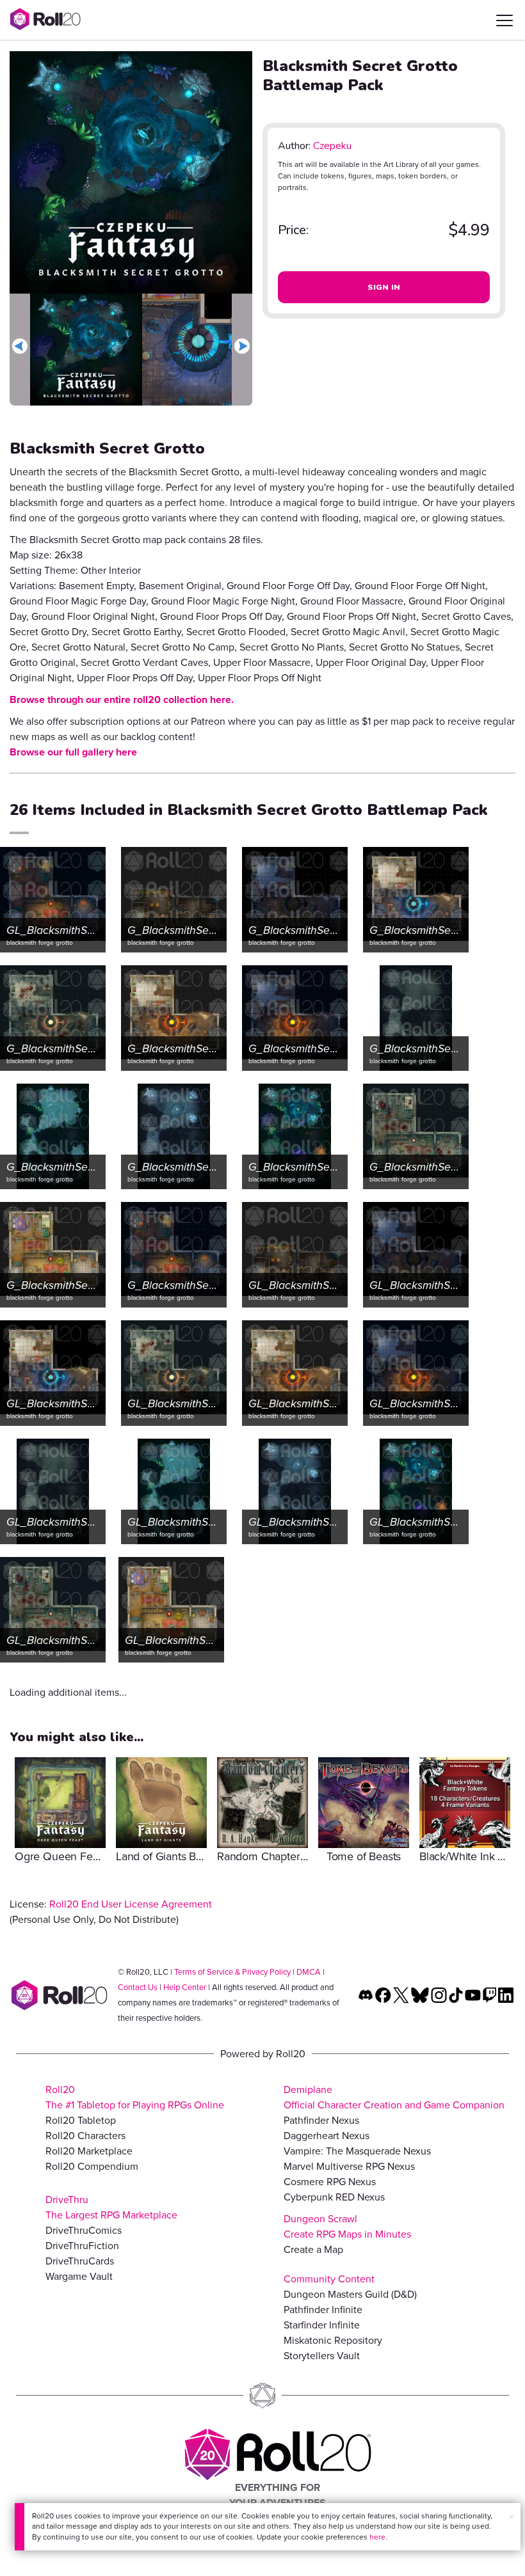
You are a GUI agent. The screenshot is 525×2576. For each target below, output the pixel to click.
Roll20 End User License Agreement (131, 1904)
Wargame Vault (79, 2276)
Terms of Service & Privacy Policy (232, 1972)
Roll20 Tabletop (81, 2120)
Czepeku (332, 146)
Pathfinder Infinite (323, 2310)
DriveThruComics (84, 2230)
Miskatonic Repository (333, 2340)
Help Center (185, 1987)
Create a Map (313, 2249)
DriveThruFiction (82, 2246)
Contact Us (138, 1987)
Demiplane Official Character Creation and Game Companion (394, 2097)
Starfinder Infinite (322, 2325)
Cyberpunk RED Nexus (334, 2197)
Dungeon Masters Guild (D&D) (350, 2294)
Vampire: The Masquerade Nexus (357, 2151)
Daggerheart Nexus (327, 2136)
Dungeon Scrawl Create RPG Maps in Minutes (347, 2226)
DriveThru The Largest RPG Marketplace (111, 2207)
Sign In (384, 287)
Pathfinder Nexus (321, 2120)
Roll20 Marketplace (89, 2151)
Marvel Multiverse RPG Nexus (349, 2166)
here (377, 2537)
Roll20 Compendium (92, 2166)
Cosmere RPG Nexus (330, 2182)
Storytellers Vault (322, 2356)
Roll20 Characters (85, 2136)
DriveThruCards (80, 2261)
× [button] (512, 2517)
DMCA (309, 1972)
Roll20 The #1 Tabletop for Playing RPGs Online (135, 2097)
